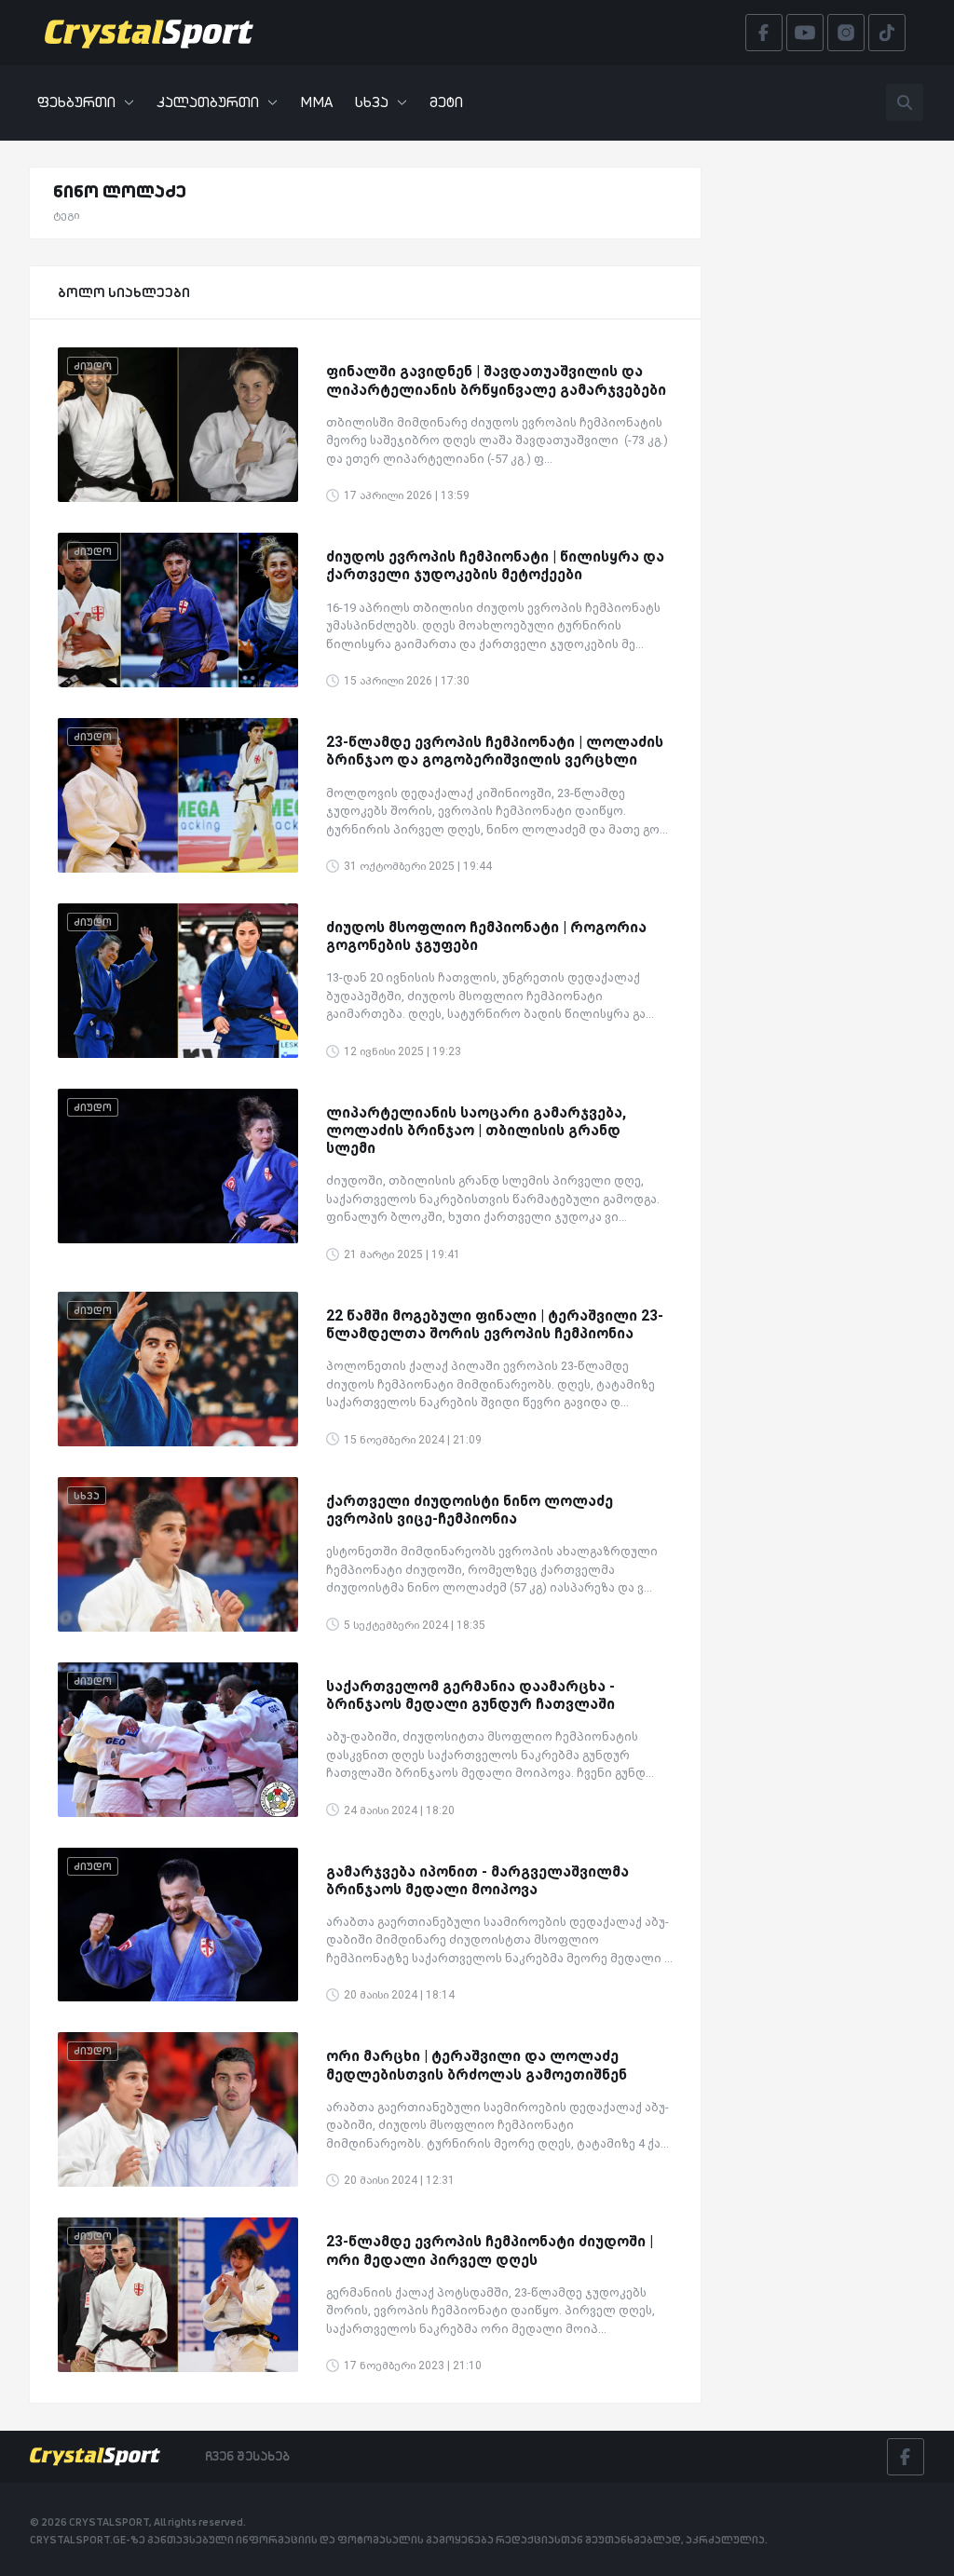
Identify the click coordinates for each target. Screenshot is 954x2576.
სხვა (372, 102)
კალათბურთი (208, 102)
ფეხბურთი (76, 102)
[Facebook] (906, 2457)
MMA (316, 102)
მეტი (446, 102)
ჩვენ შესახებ (247, 2456)
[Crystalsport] (149, 33)
